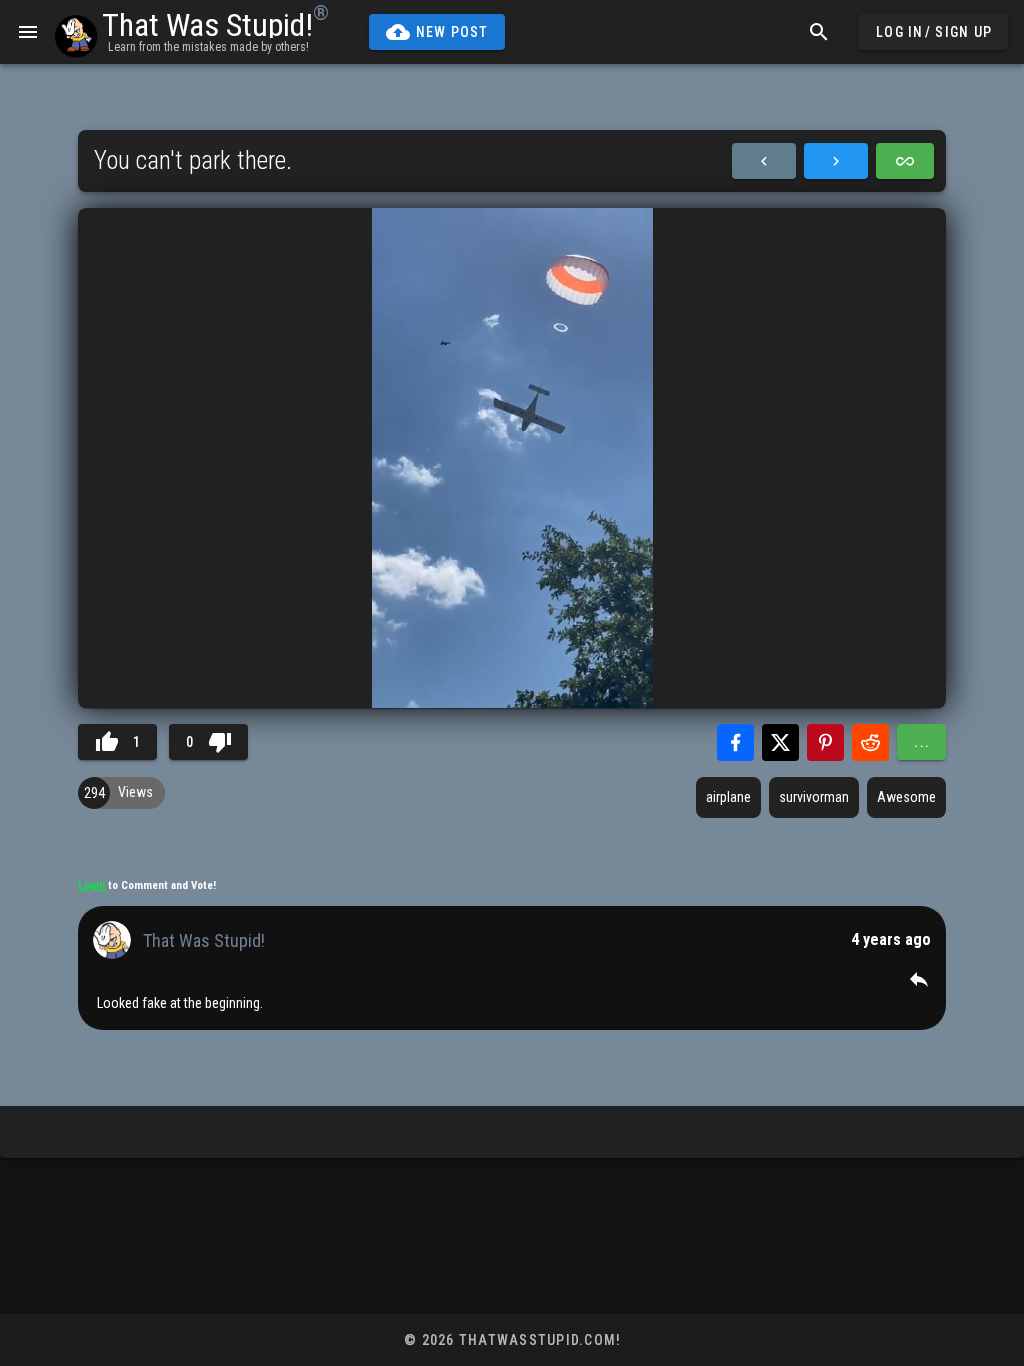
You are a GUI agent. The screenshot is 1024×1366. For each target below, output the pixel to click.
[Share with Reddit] (870, 742)
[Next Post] (836, 161)
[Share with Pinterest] (825, 742)
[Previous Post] (764, 161)
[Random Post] (905, 161)
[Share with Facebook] (735, 742)
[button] (919, 979)
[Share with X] (780, 742)
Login (93, 885)
